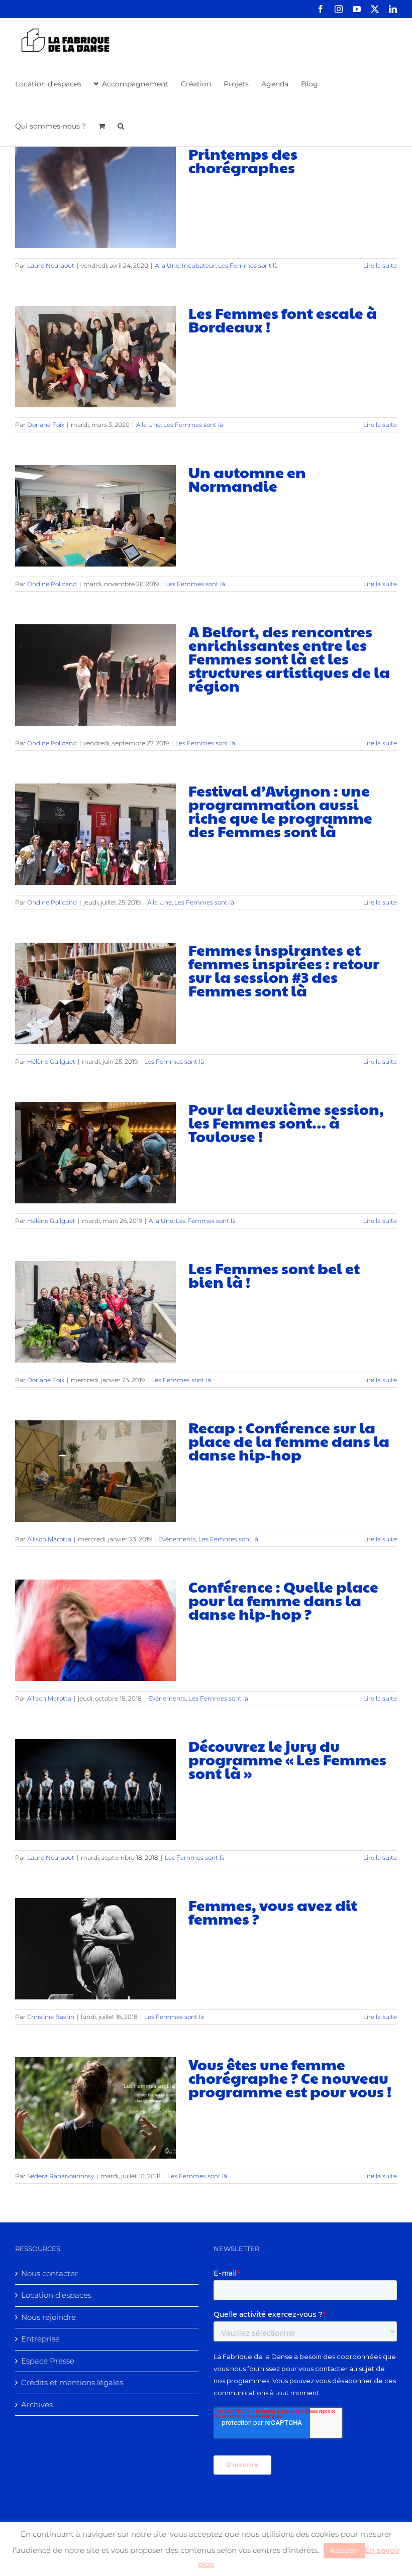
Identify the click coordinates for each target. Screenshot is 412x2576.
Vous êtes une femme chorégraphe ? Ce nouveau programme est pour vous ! (290, 2078)
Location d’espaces (56, 2295)
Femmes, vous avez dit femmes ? (273, 1912)
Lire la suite (380, 265)
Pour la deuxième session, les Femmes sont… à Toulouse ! (286, 1122)
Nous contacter (49, 2273)
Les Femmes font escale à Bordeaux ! (283, 319)
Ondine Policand (52, 584)
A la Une (167, 265)
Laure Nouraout (51, 265)
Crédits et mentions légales (72, 2382)
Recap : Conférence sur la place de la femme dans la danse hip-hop (289, 1441)
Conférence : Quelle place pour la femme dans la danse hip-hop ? (283, 1600)
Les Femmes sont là (248, 265)
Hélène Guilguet (51, 1061)
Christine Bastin (51, 2017)
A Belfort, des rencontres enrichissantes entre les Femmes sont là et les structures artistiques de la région (289, 658)
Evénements (177, 1539)
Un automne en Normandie (247, 479)
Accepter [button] (344, 2550)
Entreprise (40, 2339)
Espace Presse (48, 2361)
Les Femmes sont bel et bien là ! (274, 1275)
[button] (121, 125)
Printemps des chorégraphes (243, 160)
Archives (37, 2404)
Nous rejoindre (48, 2317)
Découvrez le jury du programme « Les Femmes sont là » (287, 1759)
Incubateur (199, 265)
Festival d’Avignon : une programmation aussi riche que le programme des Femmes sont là (280, 811)
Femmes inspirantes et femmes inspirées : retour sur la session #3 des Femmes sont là (284, 970)
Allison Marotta (49, 1539)
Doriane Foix (46, 425)
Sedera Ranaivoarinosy (61, 2176)
